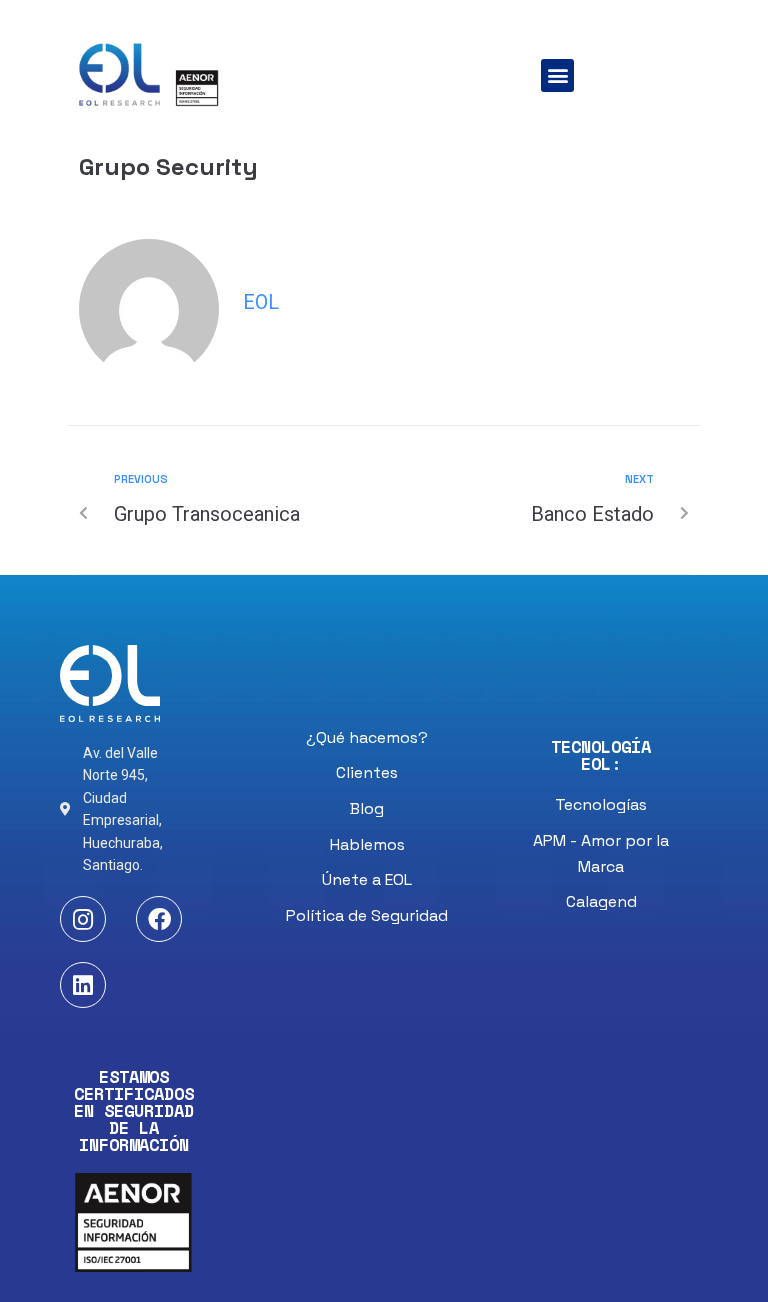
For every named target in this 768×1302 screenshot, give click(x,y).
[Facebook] (159, 919)
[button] (557, 75)
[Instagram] (83, 919)
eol (261, 302)
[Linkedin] (83, 985)
